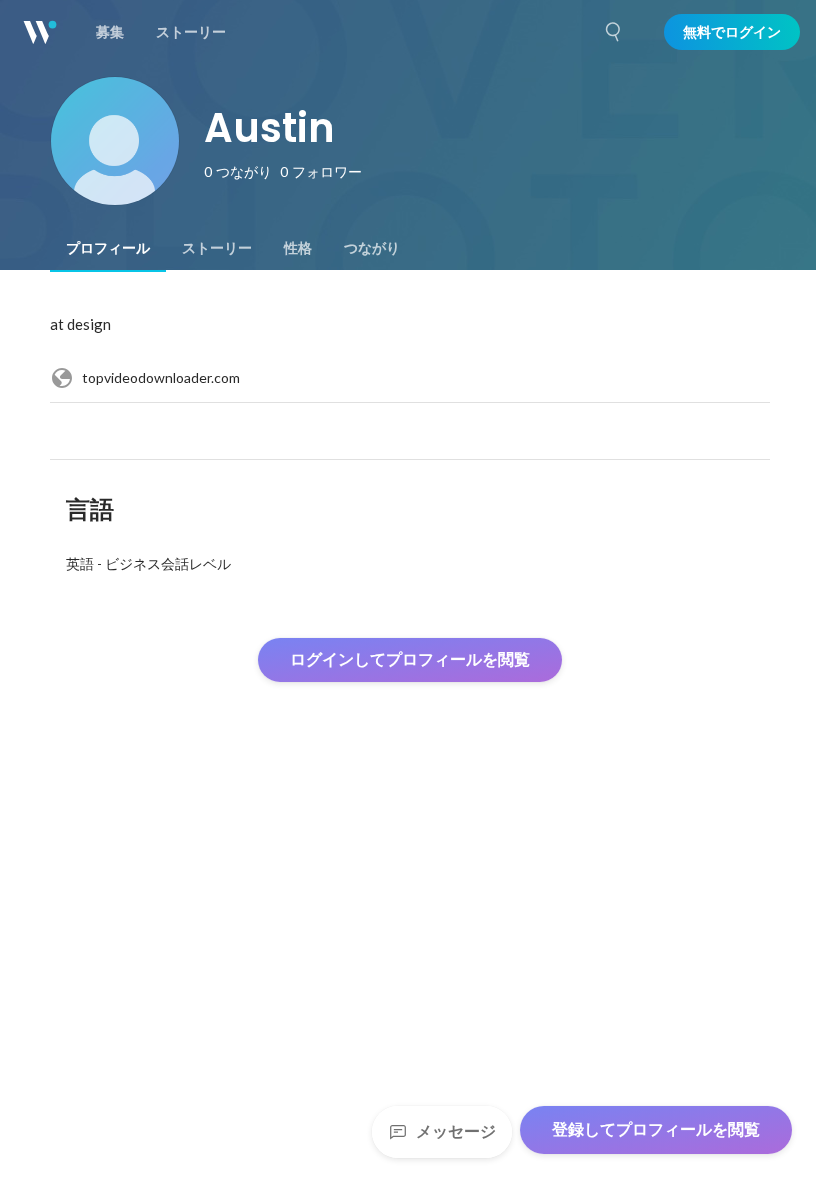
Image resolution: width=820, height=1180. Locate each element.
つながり (372, 248)
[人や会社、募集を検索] (614, 32)
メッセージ (456, 1131)
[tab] (108, 248)
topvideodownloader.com (161, 377)
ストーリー (217, 248)
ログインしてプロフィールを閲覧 (410, 659)
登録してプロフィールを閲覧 (656, 1129)
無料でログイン (732, 32)
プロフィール (108, 248)
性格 (298, 248)
